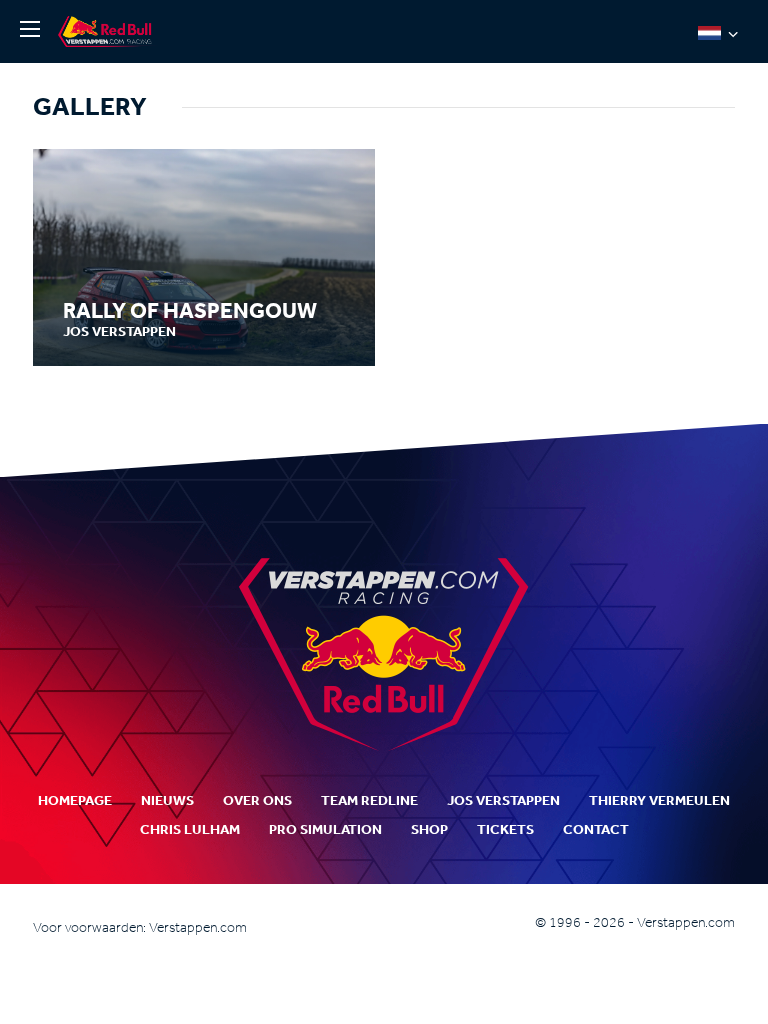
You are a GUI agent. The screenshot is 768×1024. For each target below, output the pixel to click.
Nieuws (167, 800)
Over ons (257, 800)
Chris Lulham (190, 829)
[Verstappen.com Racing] (108, 31)
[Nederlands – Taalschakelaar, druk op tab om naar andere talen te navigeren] (718, 32)
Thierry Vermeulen (659, 800)
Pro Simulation (325, 829)
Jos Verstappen (503, 800)
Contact (596, 829)
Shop (429, 829)
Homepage (75, 800)
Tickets (505, 829)
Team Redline (369, 800)
